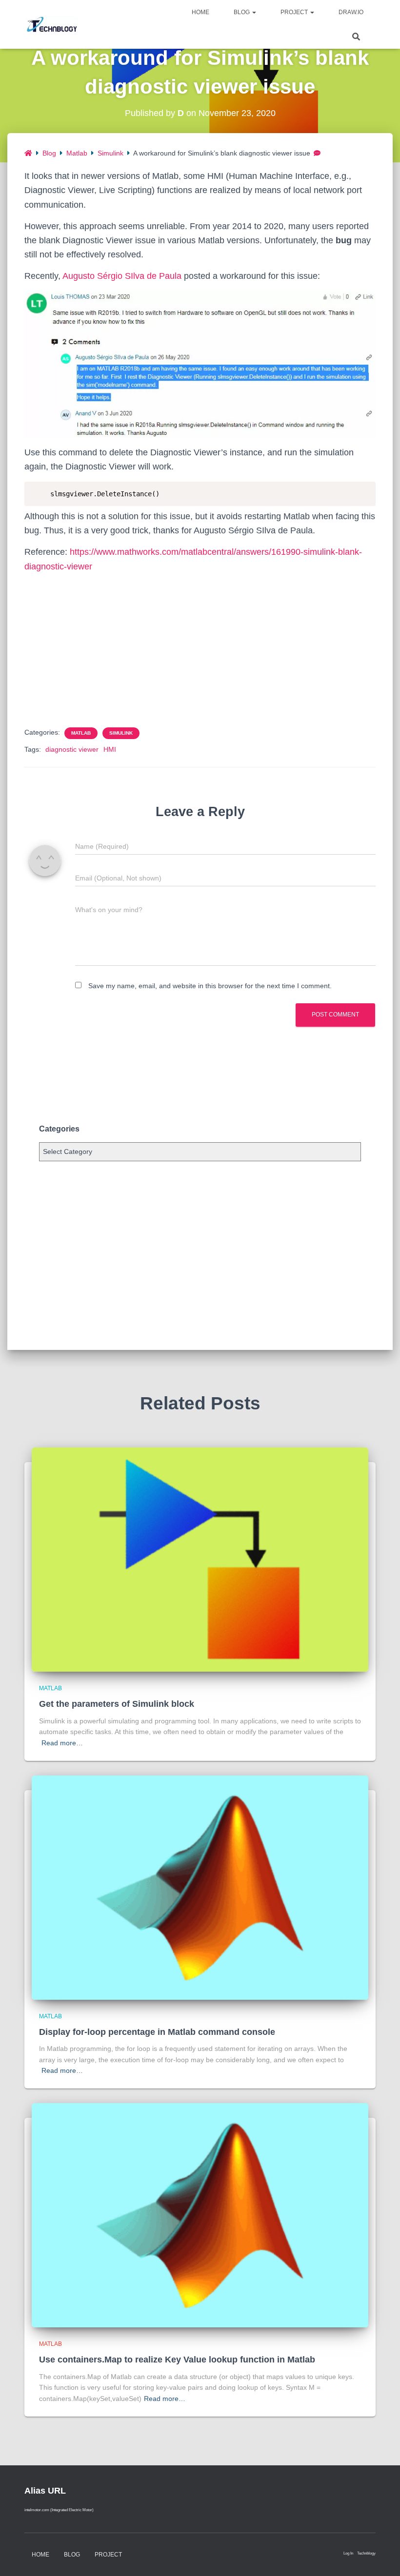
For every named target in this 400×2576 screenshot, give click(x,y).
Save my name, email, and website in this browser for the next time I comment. (210, 986)
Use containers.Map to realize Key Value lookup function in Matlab (177, 2360)
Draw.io (351, 12)
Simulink (110, 153)
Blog (242, 12)
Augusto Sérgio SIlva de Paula (122, 276)
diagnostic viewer (72, 749)
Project (295, 12)
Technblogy (366, 2553)
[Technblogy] (55, 24)
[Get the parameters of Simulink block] (200, 1559)
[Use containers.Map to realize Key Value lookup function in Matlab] (200, 2215)
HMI (110, 749)
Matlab (77, 153)
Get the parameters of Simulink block (117, 1704)
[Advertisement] (200, 649)
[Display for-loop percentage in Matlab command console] (200, 1887)
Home (200, 12)
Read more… (62, 1743)
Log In (348, 2553)
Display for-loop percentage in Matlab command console (157, 2032)
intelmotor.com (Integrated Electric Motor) (59, 2510)
